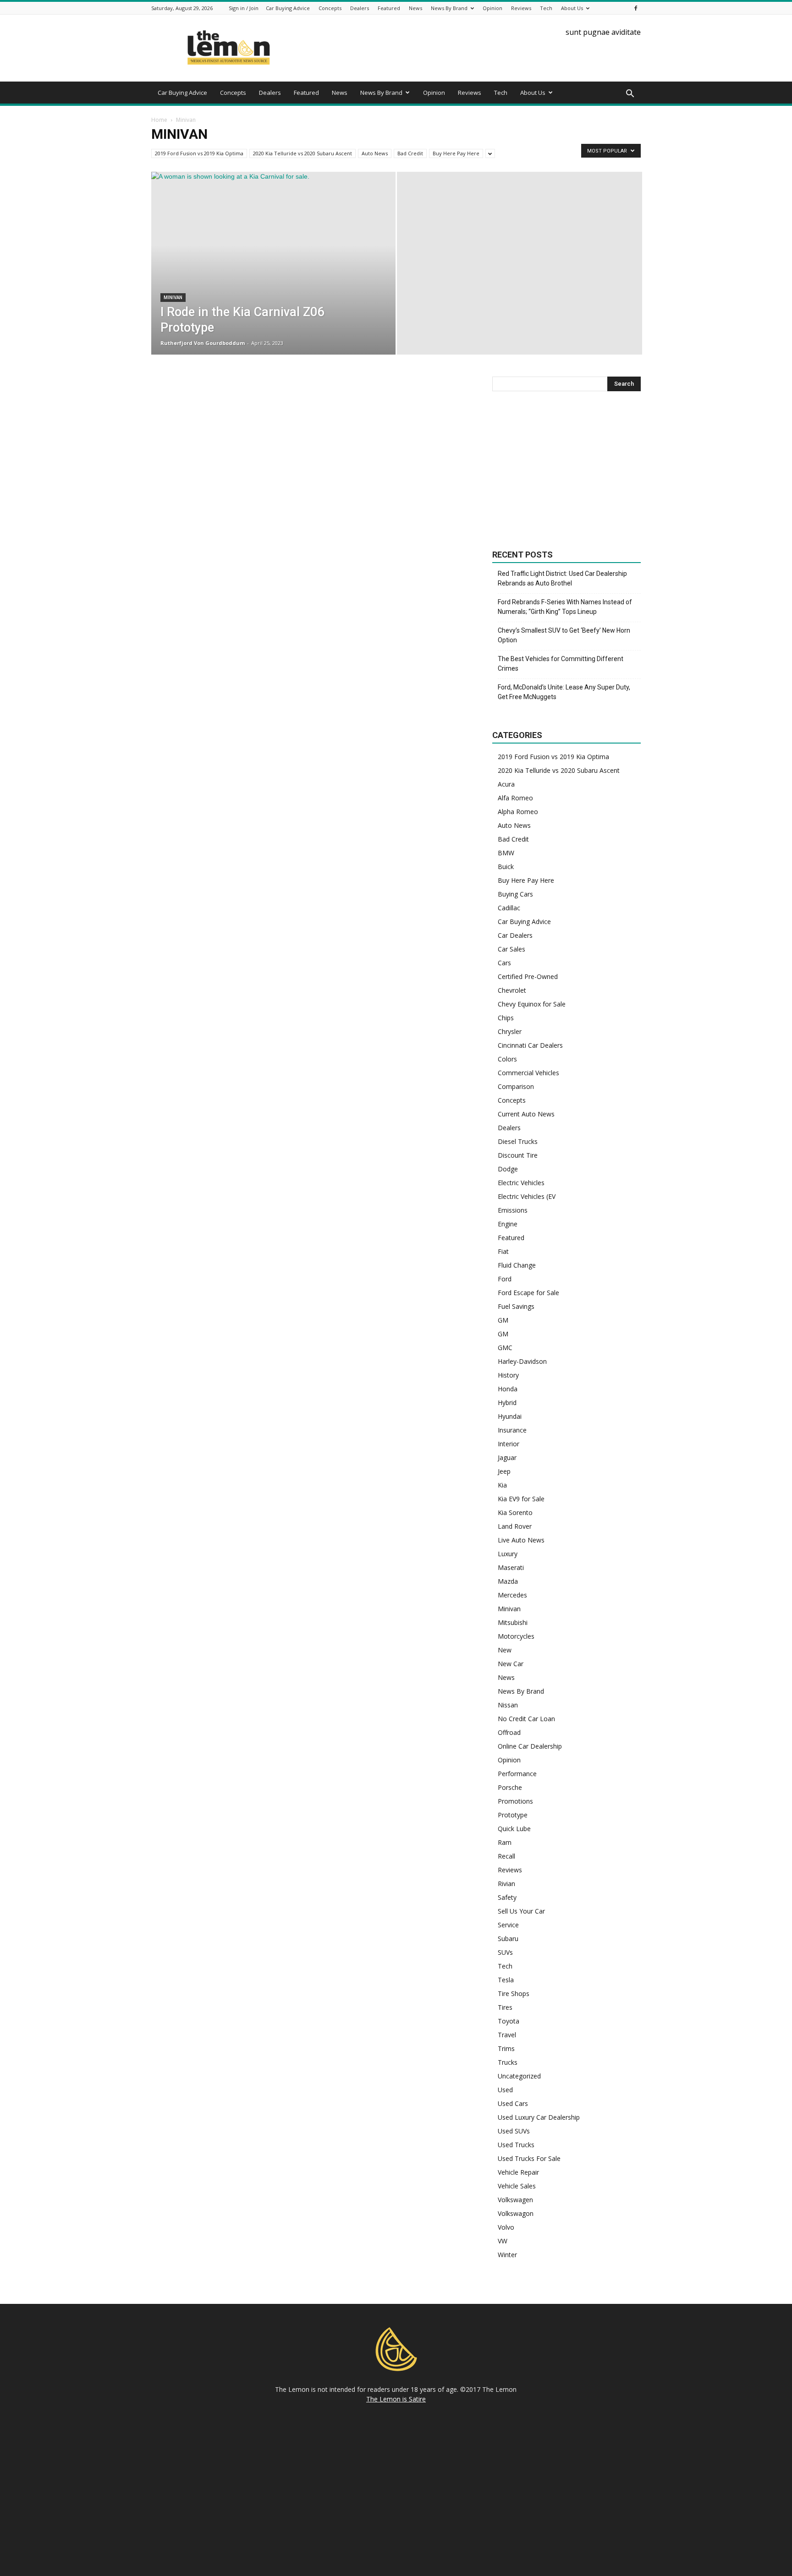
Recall (506, 1856)
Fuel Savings (516, 1306)
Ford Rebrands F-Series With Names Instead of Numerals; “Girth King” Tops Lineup (565, 607)
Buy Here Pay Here (456, 153)
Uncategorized (519, 2076)
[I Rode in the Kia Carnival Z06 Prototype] (273, 278)
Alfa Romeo (515, 798)
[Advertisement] (566, 470)
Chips (506, 1018)
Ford (505, 1279)
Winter (507, 2255)
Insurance (512, 1430)
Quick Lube (514, 1829)
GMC (505, 1348)
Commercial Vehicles (528, 1073)
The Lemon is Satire (396, 2399)
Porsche (510, 1787)
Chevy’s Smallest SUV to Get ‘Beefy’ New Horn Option (564, 635)
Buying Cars (515, 894)
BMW (506, 853)
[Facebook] (636, 8)
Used (505, 2090)
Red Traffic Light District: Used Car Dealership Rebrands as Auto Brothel (562, 578)
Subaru (508, 1939)
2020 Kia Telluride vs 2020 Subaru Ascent (302, 153)
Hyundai (510, 1416)
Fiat (503, 1251)
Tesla (506, 1980)
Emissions (513, 1210)
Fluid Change (517, 1265)
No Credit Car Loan (526, 1719)
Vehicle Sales (517, 2186)
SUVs (505, 1952)
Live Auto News (521, 1540)
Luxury (508, 1554)
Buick (506, 867)
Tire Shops (514, 1994)
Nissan (508, 1705)
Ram (505, 1842)
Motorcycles (516, 1636)
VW (503, 2241)
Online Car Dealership (530, 1746)
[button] (630, 94)
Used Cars (513, 2103)
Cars (504, 963)
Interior (509, 1444)
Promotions (515, 1801)
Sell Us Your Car (521, 1911)
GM (503, 1320)
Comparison (516, 1086)
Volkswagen (515, 2200)
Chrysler (510, 1031)
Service (508, 1925)
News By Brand (449, 8)
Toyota (509, 2021)
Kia (502, 1485)
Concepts (330, 8)
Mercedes (512, 1595)
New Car (511, 1664)
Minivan (173, 298)
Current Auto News (526, 1114)
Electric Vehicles (521, 1183)
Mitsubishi (513, 1622)
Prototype (513, 1815)
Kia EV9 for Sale (521, 1499)
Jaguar (507, 1458)
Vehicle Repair (518, 2172)
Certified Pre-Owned (528, 976)
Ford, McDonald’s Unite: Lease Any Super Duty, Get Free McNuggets (564, 692)
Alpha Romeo (518, 812)
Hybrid (507, 1403)
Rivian (506, 1884)
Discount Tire (518, 1155)
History (508, 1375)
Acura (506, 784)
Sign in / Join (244, 8)
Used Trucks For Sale (529, 2158)
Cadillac (509, 908)
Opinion (492, 8)
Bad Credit (410, 153)
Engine (508, 1224)
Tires (505, 2007)
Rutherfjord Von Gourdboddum (203, 343)
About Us (572, 8)
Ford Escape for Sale (528, 1293)
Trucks (508, 2062)
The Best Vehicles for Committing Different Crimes (561, 664)
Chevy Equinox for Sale (532, 1004)
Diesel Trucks (518, 1141)
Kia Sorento (515, 1512)
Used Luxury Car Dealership (539, 2117)
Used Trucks (516, 2145)
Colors (507, 1059)
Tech (546, 8)
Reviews (521, 8)
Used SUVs (514, 2131)
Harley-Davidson (522, 1361)
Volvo (506, 2227)
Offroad (509, 1732)
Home (159, 120)
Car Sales (511, 949)
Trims (506, 2048)
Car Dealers (515, 935)
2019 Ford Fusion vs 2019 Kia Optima (199, 153)
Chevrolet (512, 990)
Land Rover (515, 1526)
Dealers (360, 8)
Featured (389, 8)
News (415, 8)
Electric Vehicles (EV (527, 1196)
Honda (508, 1389)
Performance (517, 1774)
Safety (507, 1897)
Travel (507, 2035)
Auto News (375, 153)
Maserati (511, 1567)
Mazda (508, 1581)
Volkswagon (516, 2213)
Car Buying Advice (288, 8)
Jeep (504, 1471)
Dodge (508, 1169)
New (505, 1650)
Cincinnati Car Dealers (530, 1045)
